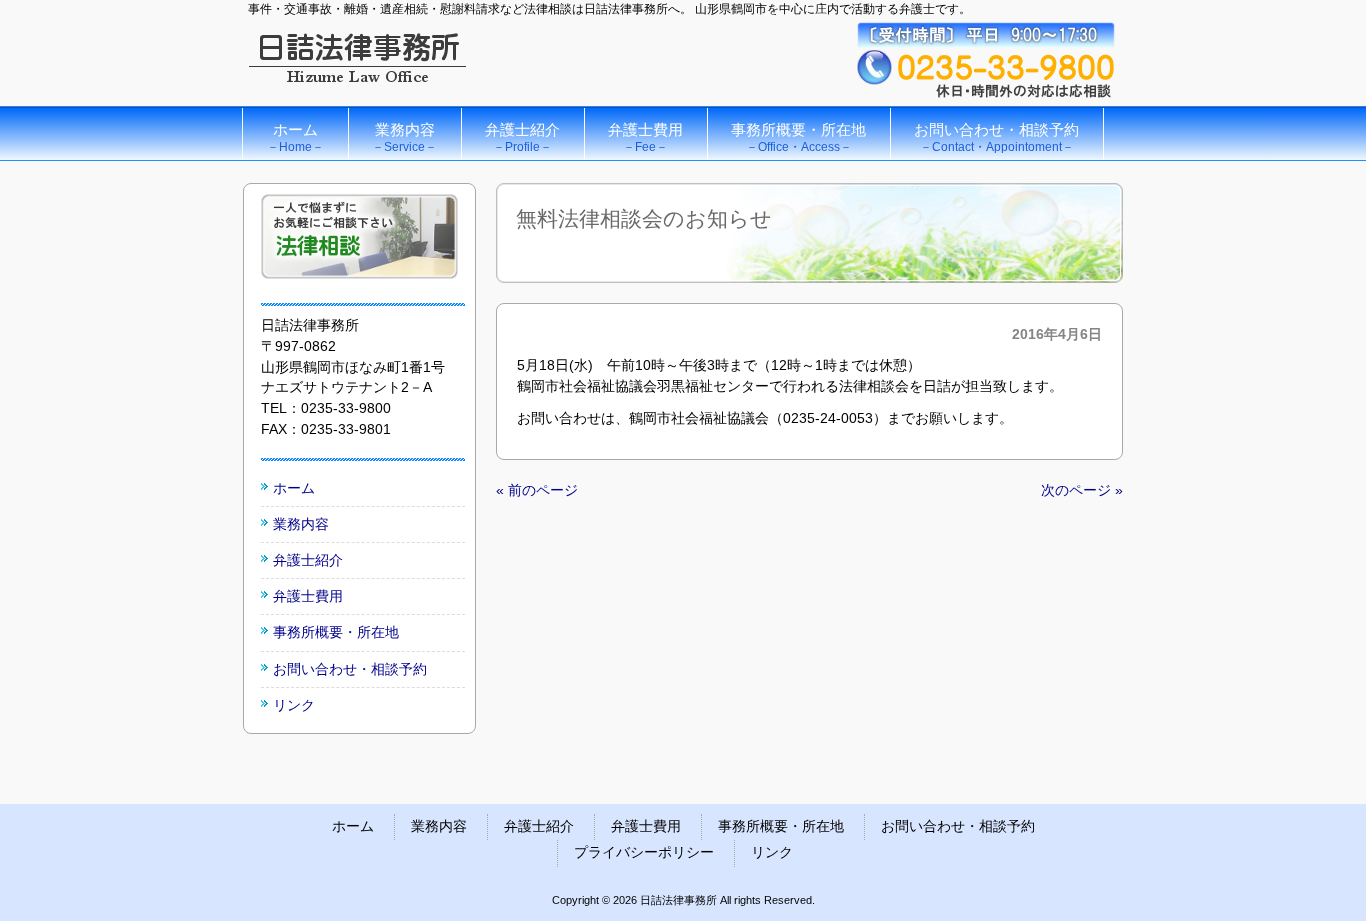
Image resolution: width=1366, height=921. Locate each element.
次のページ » (1082, 490)
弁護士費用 (308, 596)
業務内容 (301, 524)
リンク (294, 705)
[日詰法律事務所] (358, 87)
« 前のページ (537, 490)
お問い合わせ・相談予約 (350, 669)
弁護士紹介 (308, 560)
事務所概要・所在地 (336, 632)
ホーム (294, 488)
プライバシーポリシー (644, 852)
